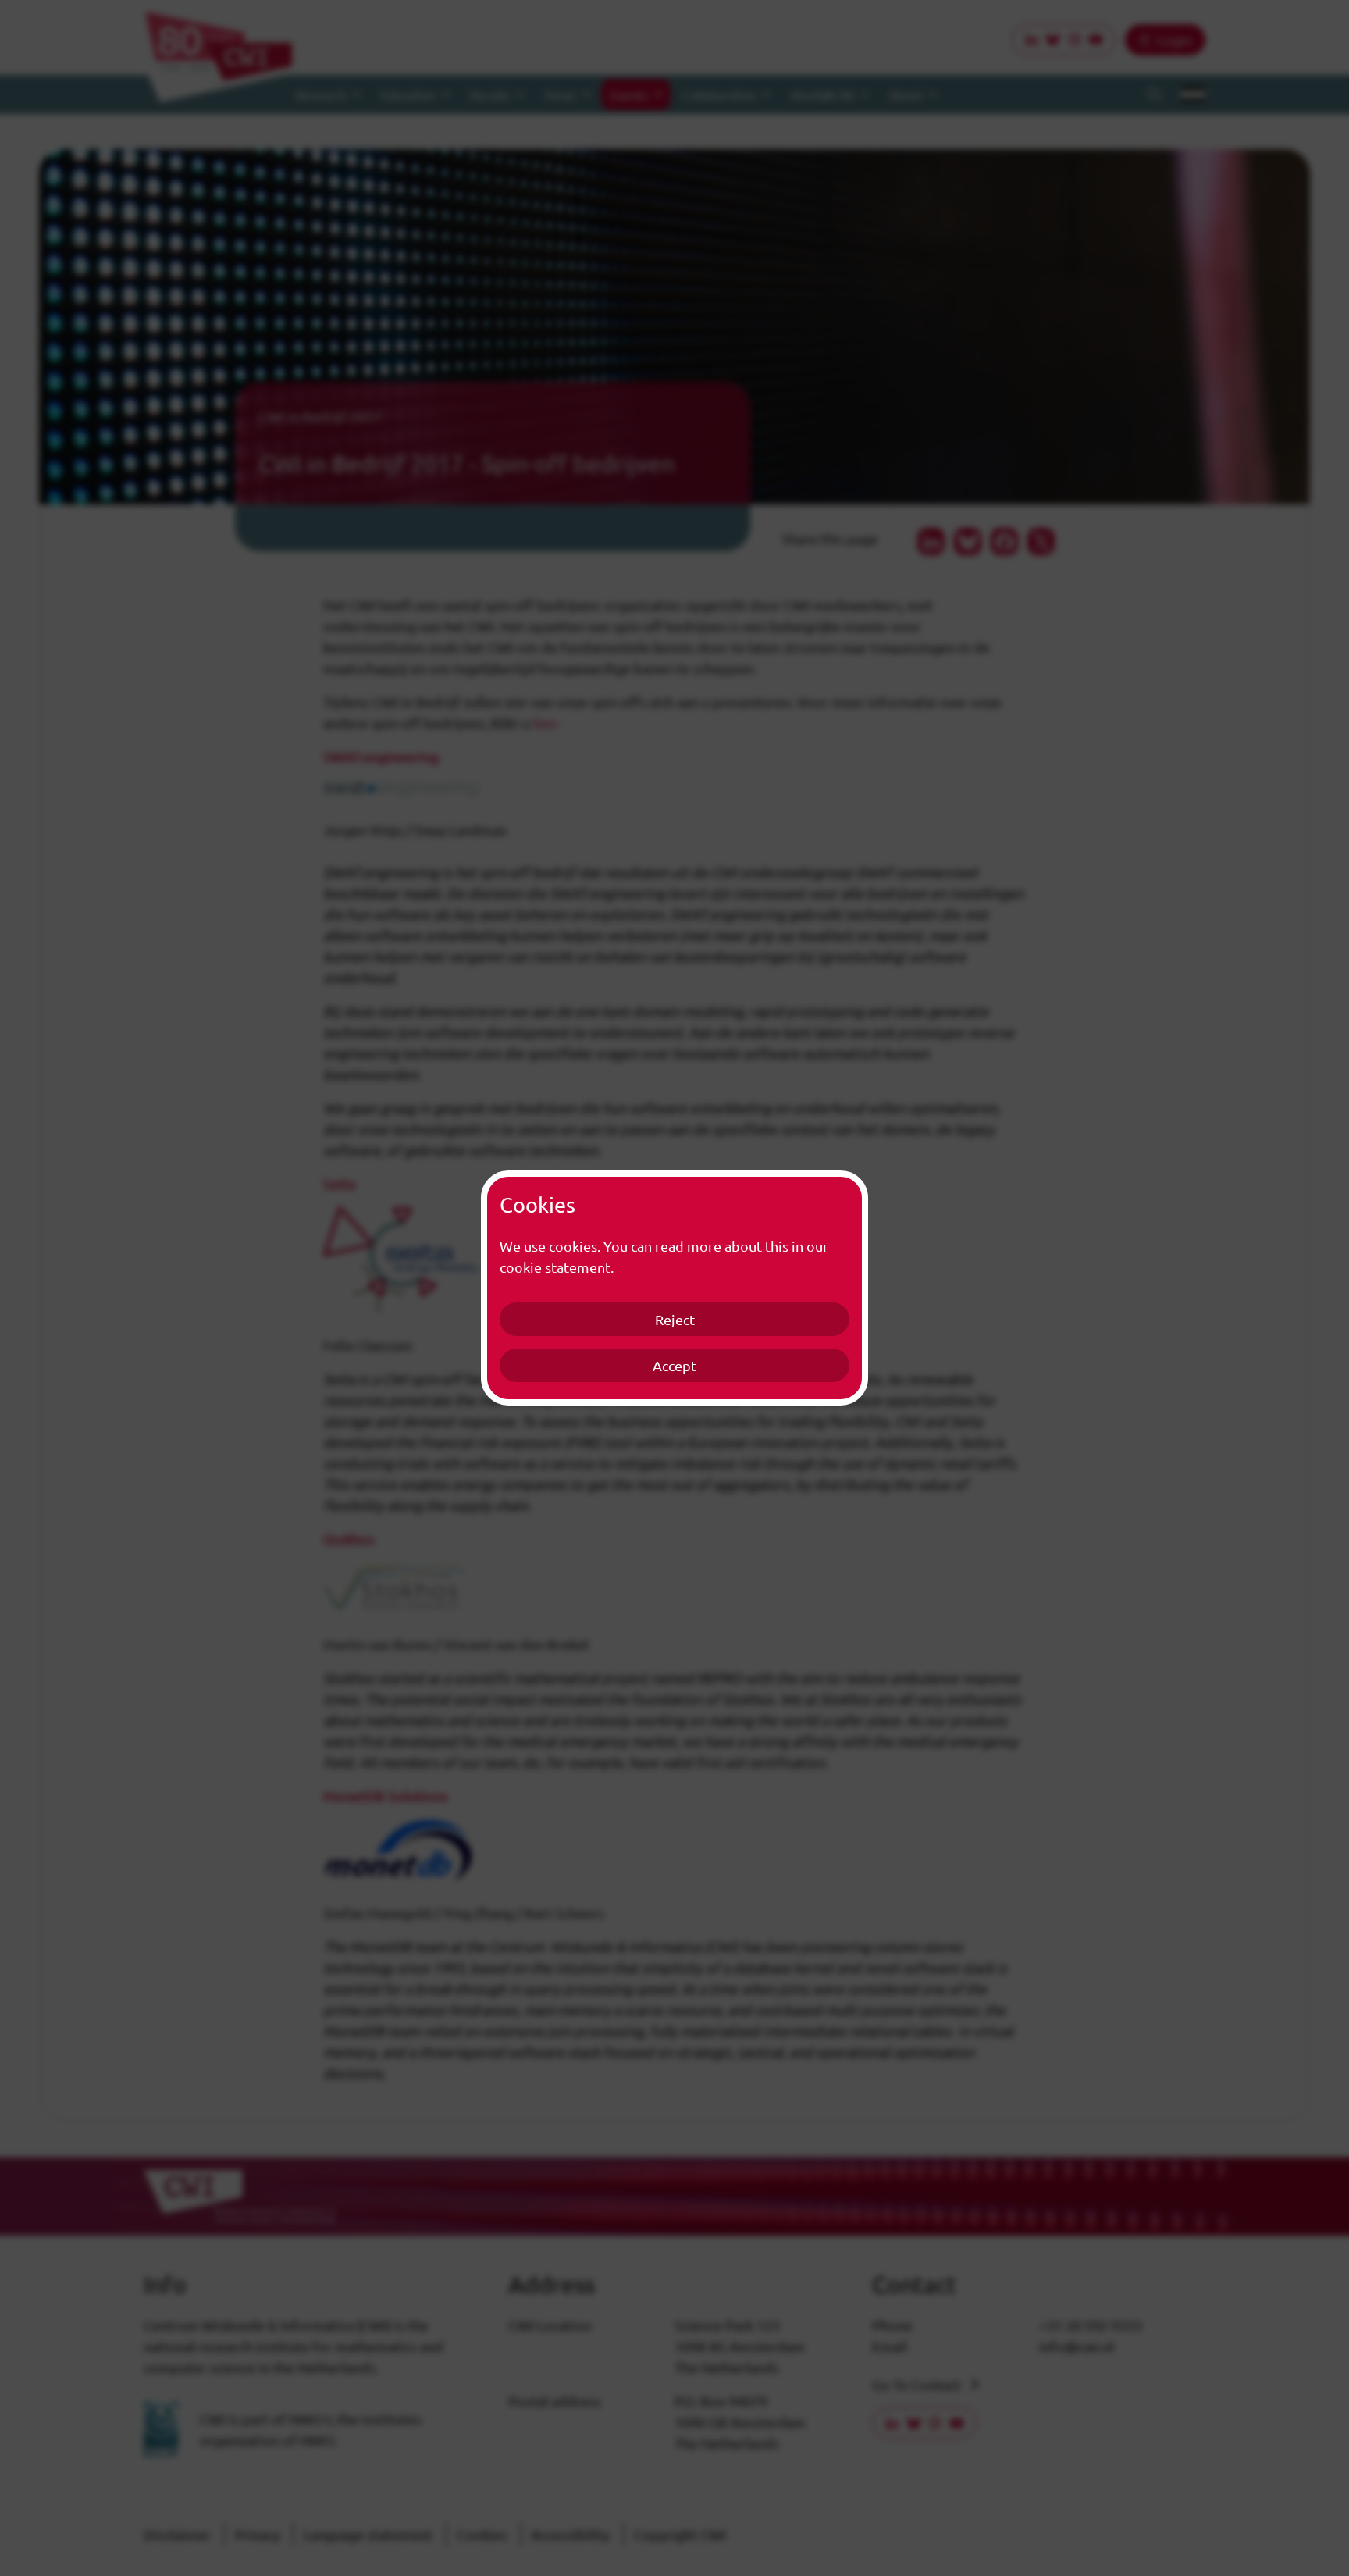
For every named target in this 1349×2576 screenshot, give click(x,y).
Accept (674, 1365)
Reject (675, 1319)
